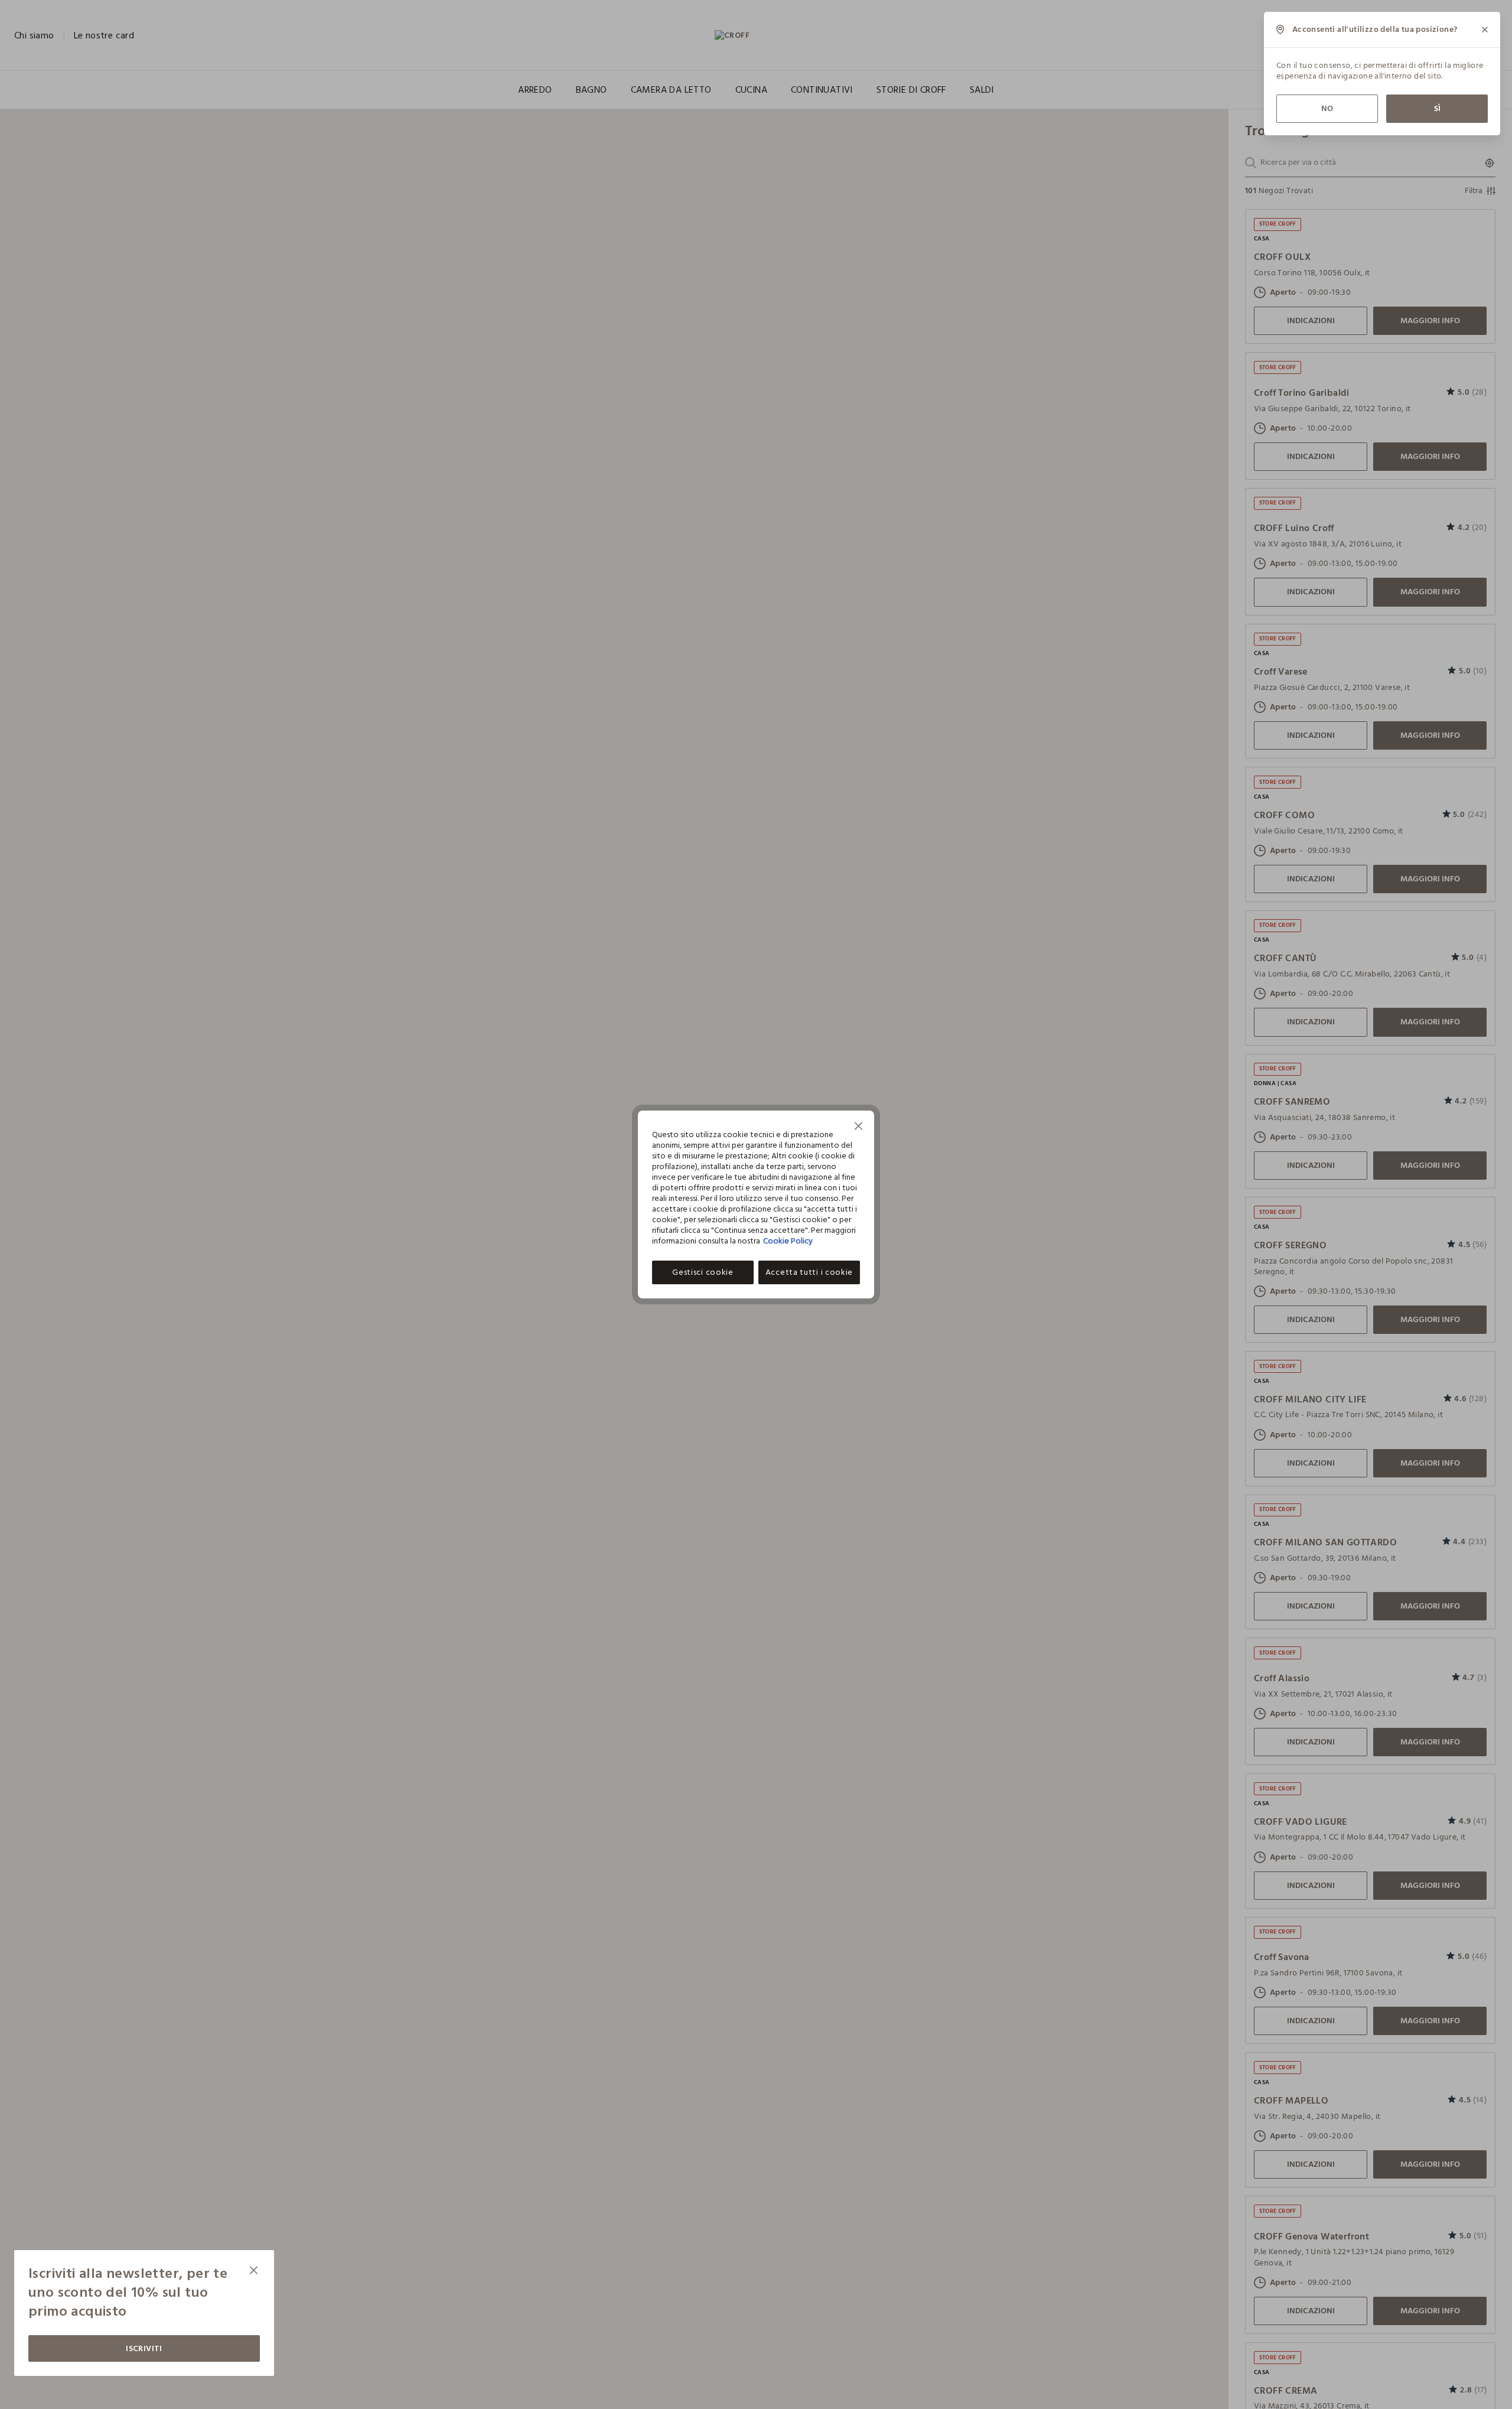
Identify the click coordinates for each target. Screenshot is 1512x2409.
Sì (1437, 108)
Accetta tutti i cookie (809, 1272)
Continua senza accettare (859, 1127)
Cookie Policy (788, 1241)
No (1327, 108)
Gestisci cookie (703, 1272)
